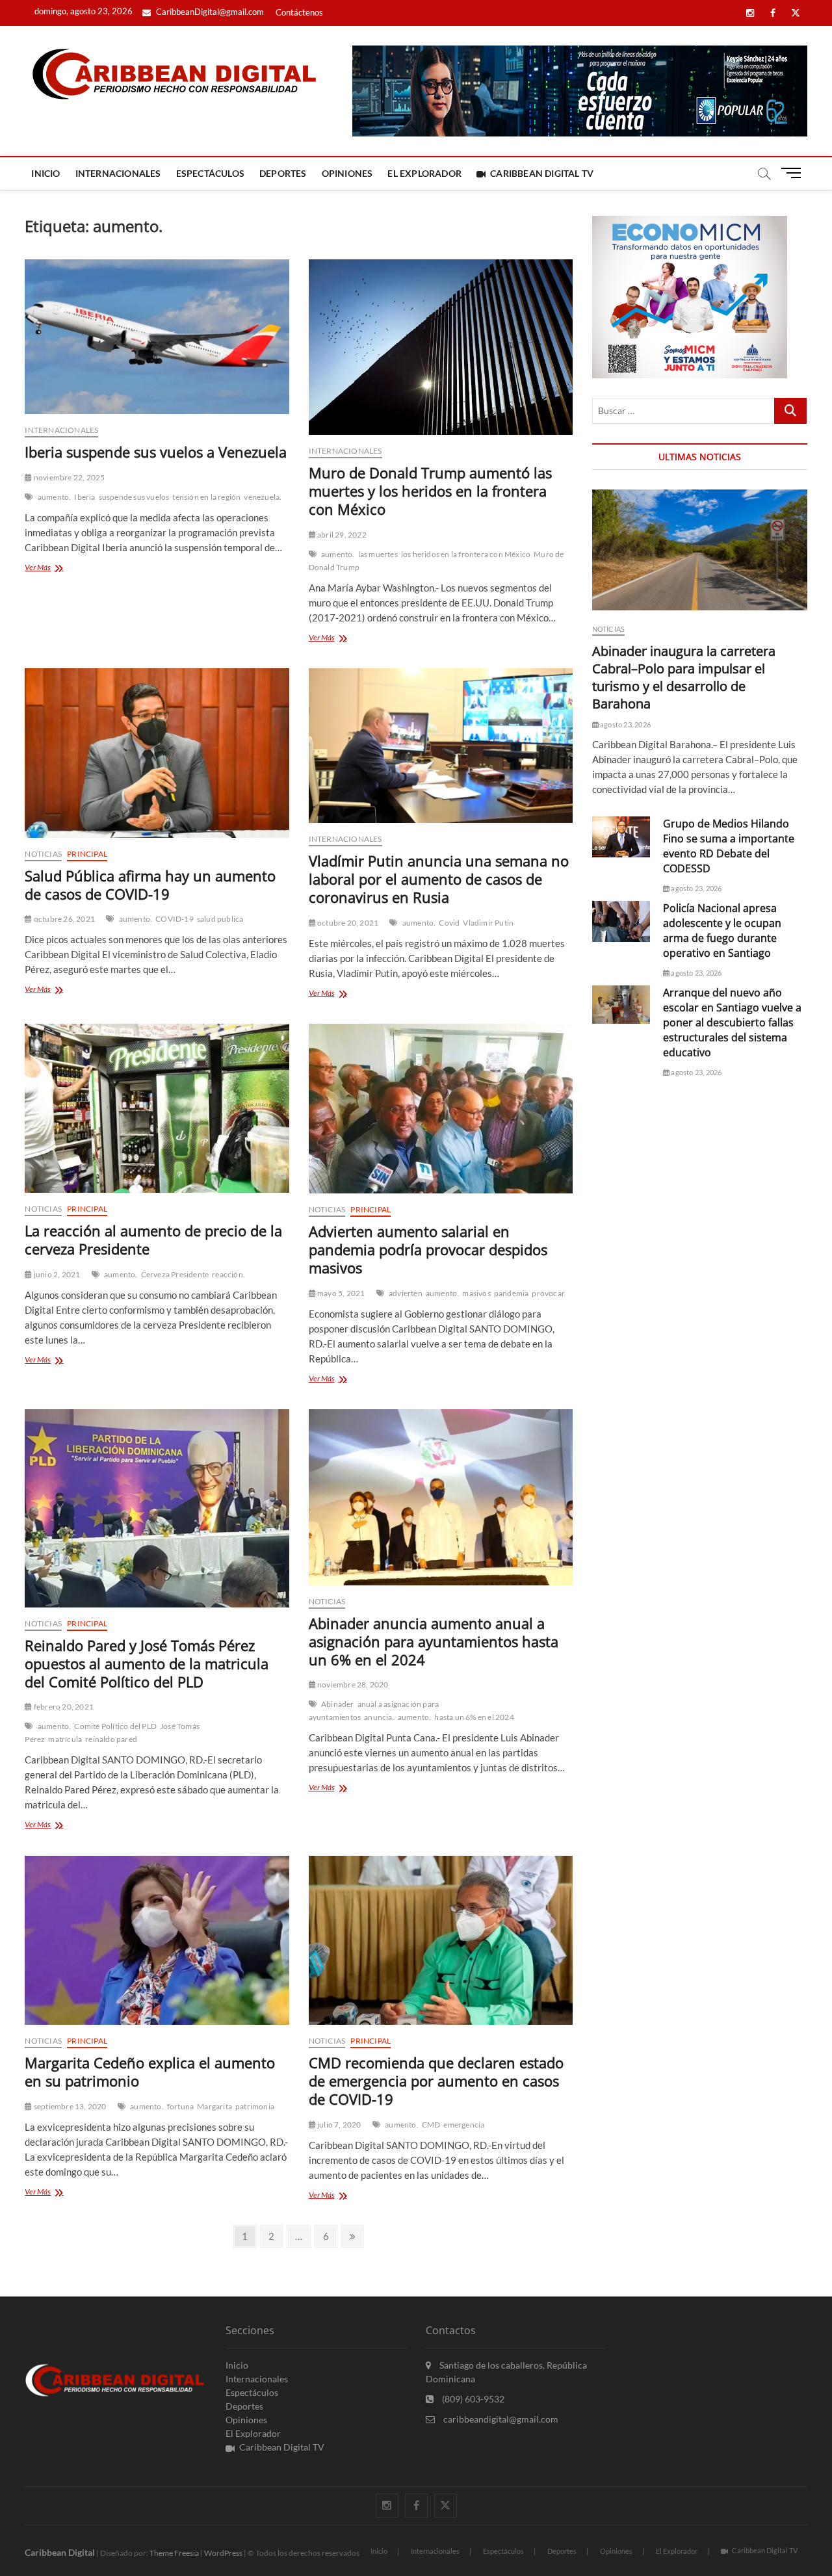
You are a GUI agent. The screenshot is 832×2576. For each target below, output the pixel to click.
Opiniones (347, 173)
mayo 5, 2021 (341, 1293)
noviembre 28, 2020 (352, 1685)
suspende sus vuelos (134, 497)
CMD (431, 2125)
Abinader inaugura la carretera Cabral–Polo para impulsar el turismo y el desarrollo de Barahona (684, 677)
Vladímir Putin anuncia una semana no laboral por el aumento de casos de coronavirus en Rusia (439, 879)
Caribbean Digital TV (542, 173)
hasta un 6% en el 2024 (474, 1717)
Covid (449, 923)
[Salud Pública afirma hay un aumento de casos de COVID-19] (157, 753)
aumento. (55, 497)
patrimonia (255, 2106)
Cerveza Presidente (175, 1274)
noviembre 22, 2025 (69, 477)
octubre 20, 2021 (347, 923)
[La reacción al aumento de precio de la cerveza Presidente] (157, 1108)
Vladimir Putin (488, 923)
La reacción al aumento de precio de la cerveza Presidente (153, 1240)
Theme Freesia (174, 2553)
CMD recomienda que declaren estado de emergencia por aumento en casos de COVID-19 (436, 2081)
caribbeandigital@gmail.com (500, 2419)
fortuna (180, 2106)
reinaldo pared (111, 1739)
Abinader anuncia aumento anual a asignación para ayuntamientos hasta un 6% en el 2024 (434, 1641)
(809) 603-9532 (472, 2399)
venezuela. (263, 497)
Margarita (214, 2106)
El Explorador (424, 173)
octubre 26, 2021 (64, 919)
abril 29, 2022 (341, 535)
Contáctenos (299, 12)
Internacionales (118, 173)
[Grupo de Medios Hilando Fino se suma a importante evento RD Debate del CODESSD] (621, 837)
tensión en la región (206, 497)
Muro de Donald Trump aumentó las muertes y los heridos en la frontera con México (430, 491)
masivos (476, 1293)
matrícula (65, 1739)
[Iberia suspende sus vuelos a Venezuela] (157, 337)
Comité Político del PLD (115, 1726)
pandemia (512, 1293)
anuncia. (379, 1717)
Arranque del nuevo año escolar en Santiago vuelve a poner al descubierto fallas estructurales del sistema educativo (732, 1022)
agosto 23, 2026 (625, 724)
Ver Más (54, 568)
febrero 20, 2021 (63, 1707)
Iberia (84, 497)
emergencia (464, 2125)
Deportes (283, 173)
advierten (406, 1293)
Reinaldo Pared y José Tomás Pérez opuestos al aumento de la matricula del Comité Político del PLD (147, 1663)
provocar (548, 1293)
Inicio (45, 173)
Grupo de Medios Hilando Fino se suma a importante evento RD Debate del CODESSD (729, 846)
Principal (87, 854)
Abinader (338, 1704)
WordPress (223, 2553)
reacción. (228, 1274)
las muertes (378, 554)
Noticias (43, 854)
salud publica (220, 919)
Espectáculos (210, 173)
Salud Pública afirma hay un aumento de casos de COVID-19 (150, 885)
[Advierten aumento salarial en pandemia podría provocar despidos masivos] (441, 1109)
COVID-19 (175, 919)
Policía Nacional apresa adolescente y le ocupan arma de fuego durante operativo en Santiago (722, 930)
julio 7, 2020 (339, 2125)
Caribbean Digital (60, 2552)
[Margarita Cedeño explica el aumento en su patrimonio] (157, 1940)
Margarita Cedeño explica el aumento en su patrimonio (150, 2072)
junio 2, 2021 (56, 1274)
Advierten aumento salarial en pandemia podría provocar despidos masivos (428, 1249)
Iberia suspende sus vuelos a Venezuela (156, 452)
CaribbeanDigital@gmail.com (209, 12)
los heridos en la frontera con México (466, 554)
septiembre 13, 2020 (69, 2106)
